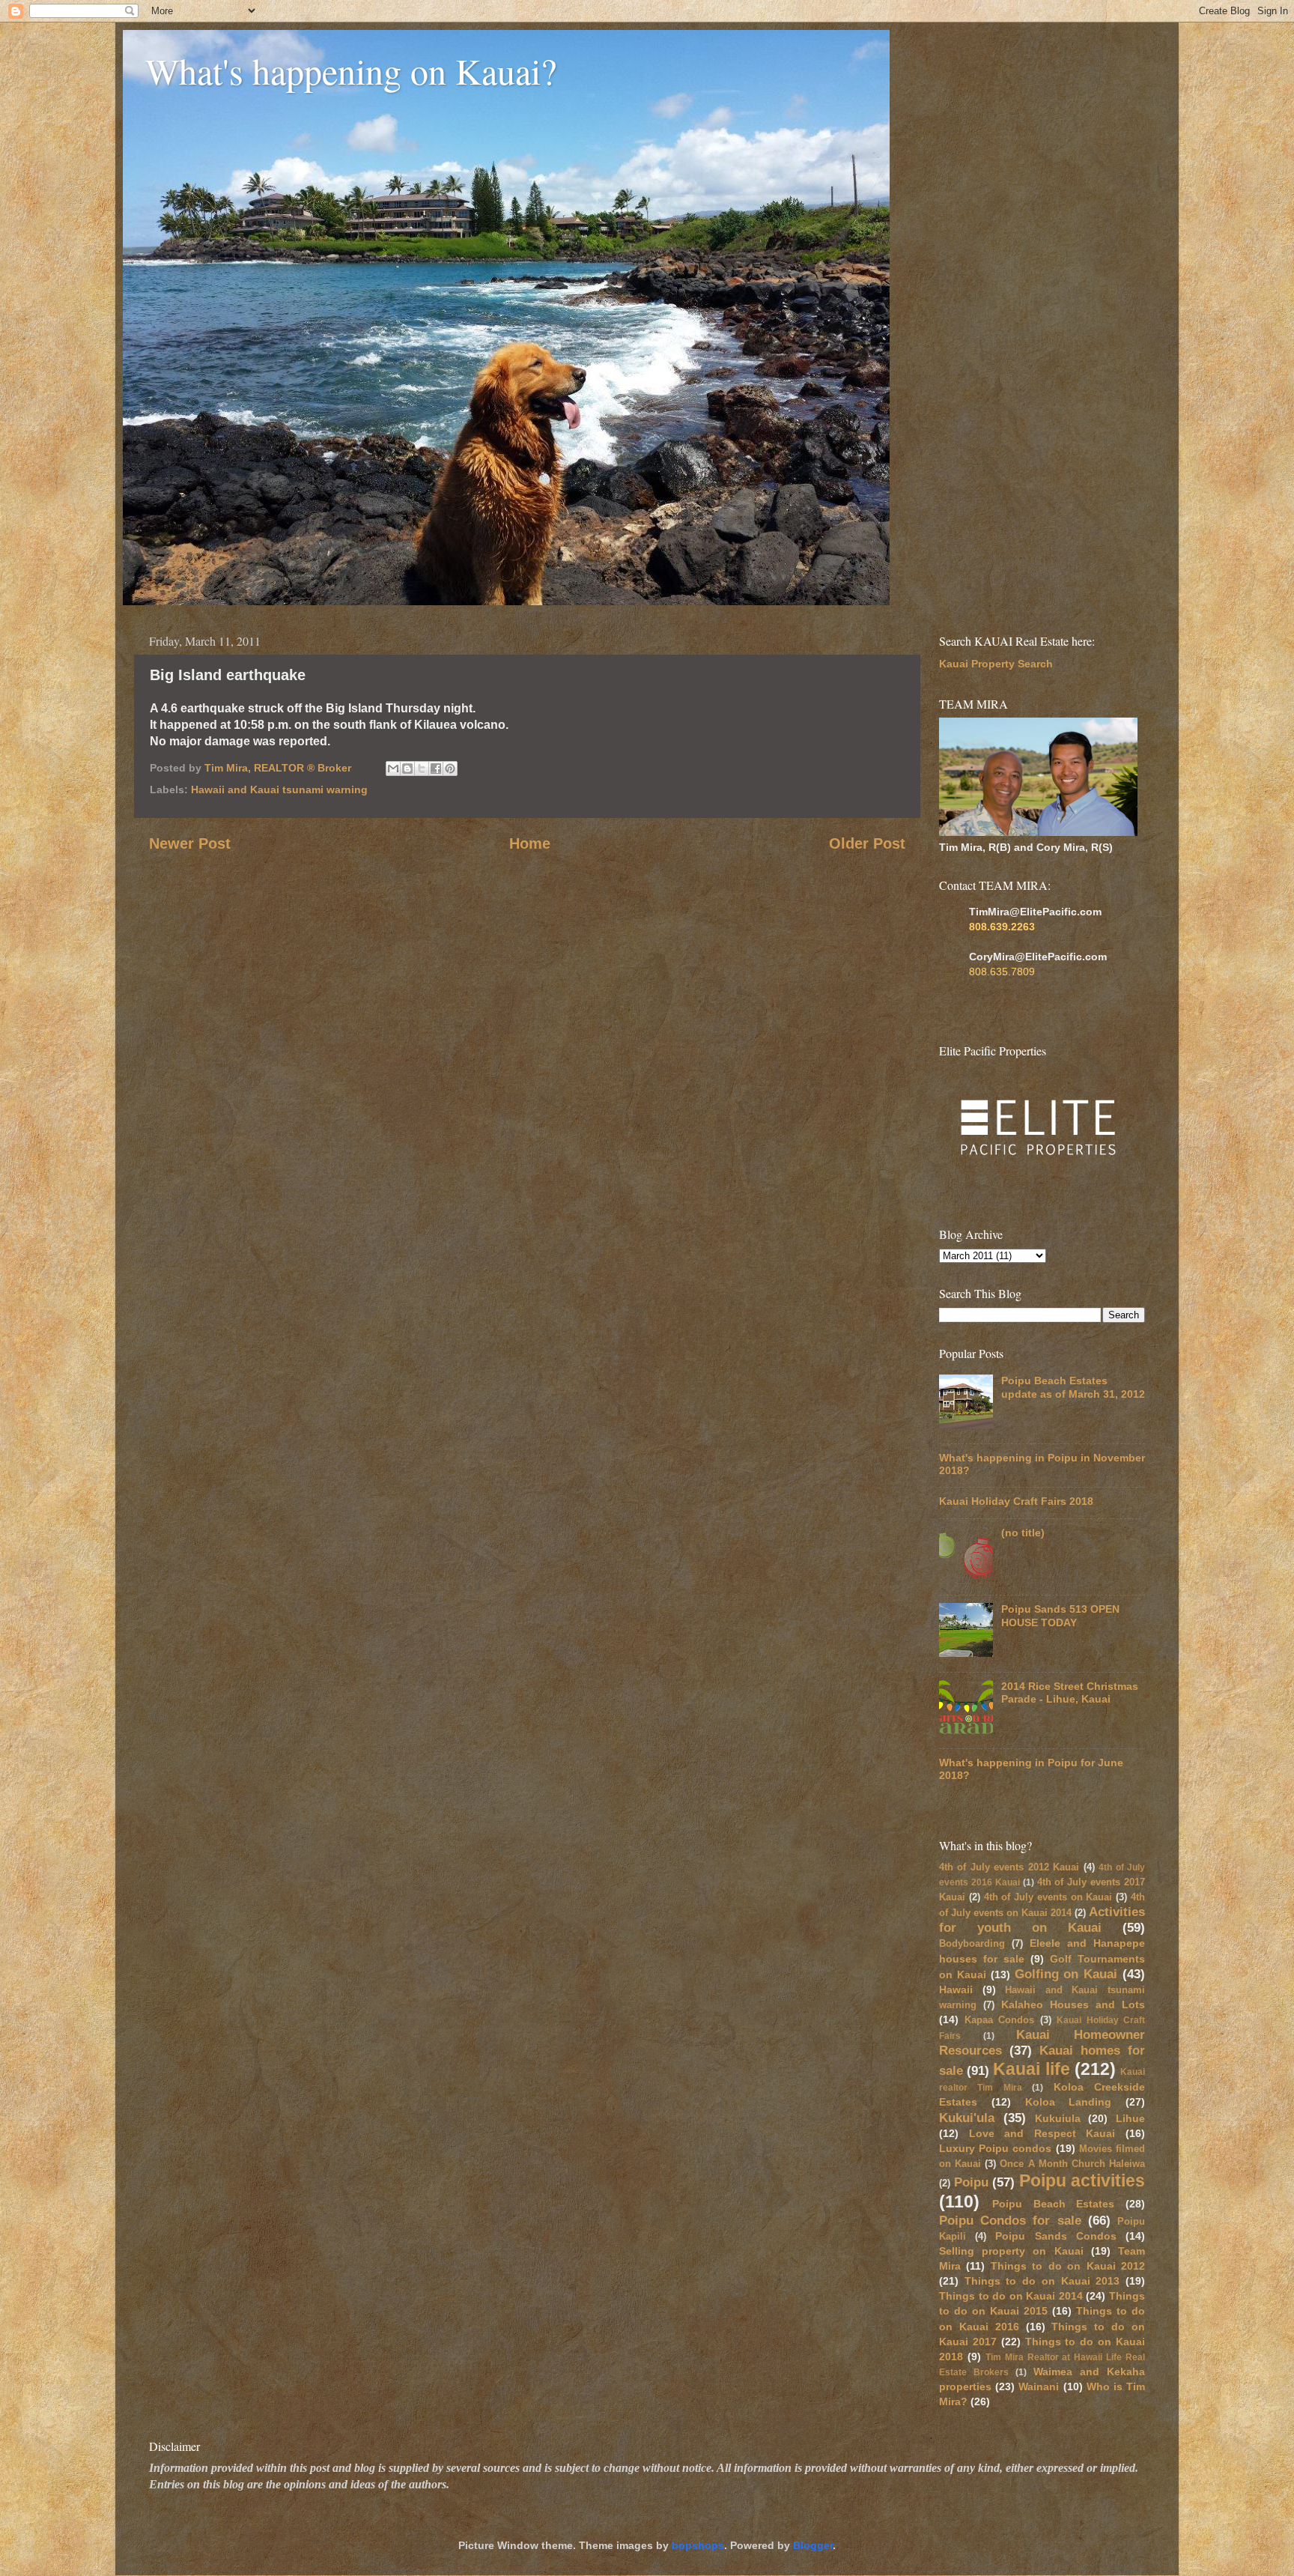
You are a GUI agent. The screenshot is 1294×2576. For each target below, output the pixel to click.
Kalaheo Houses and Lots (1073, 2004)
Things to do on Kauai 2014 (1011, 2296)
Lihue (1130, 2118)
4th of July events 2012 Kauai (1009, 1867)
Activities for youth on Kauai (1042, 1919)
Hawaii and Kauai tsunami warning (279, 790)
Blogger (813, 2545)
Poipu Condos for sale (1010, 2220)
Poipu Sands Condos (1055, 2236)
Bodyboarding (972, 1943)
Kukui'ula (967, 2118)
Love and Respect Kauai (1042, 2133)
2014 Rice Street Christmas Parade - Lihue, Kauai (1070, 1692)
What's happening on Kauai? (351, 70)
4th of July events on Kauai (1048, 1897)
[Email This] (393, 769)
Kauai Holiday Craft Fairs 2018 (1016, 1501)
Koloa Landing (1069, 2102)
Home (530, 843)
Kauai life (1031, 2069)
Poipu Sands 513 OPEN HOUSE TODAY (1060, 1615)
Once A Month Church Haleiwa (1072, 2164)
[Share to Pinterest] (450, 769)
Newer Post (190, 843)
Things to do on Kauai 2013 (1042, 2281)
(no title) (1023, 1533)
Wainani (1039, 2386)
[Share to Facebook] (436, 769)
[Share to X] (422, 769)
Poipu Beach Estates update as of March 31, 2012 (1073, 1387)
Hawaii (956, 1989)
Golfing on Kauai (1066, 1974)
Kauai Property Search (996, 664)
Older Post (867, 843)
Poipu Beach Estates (1054, 2204)
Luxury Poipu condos (995, 2148)
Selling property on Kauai (1011, 2251)
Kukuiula (1058, 2118)
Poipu (971, 2182)
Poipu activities (1082, 2180)
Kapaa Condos (1000, 2020)
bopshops (698, 2545)
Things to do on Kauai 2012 (1068, 2266)
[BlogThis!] (407, 769)
